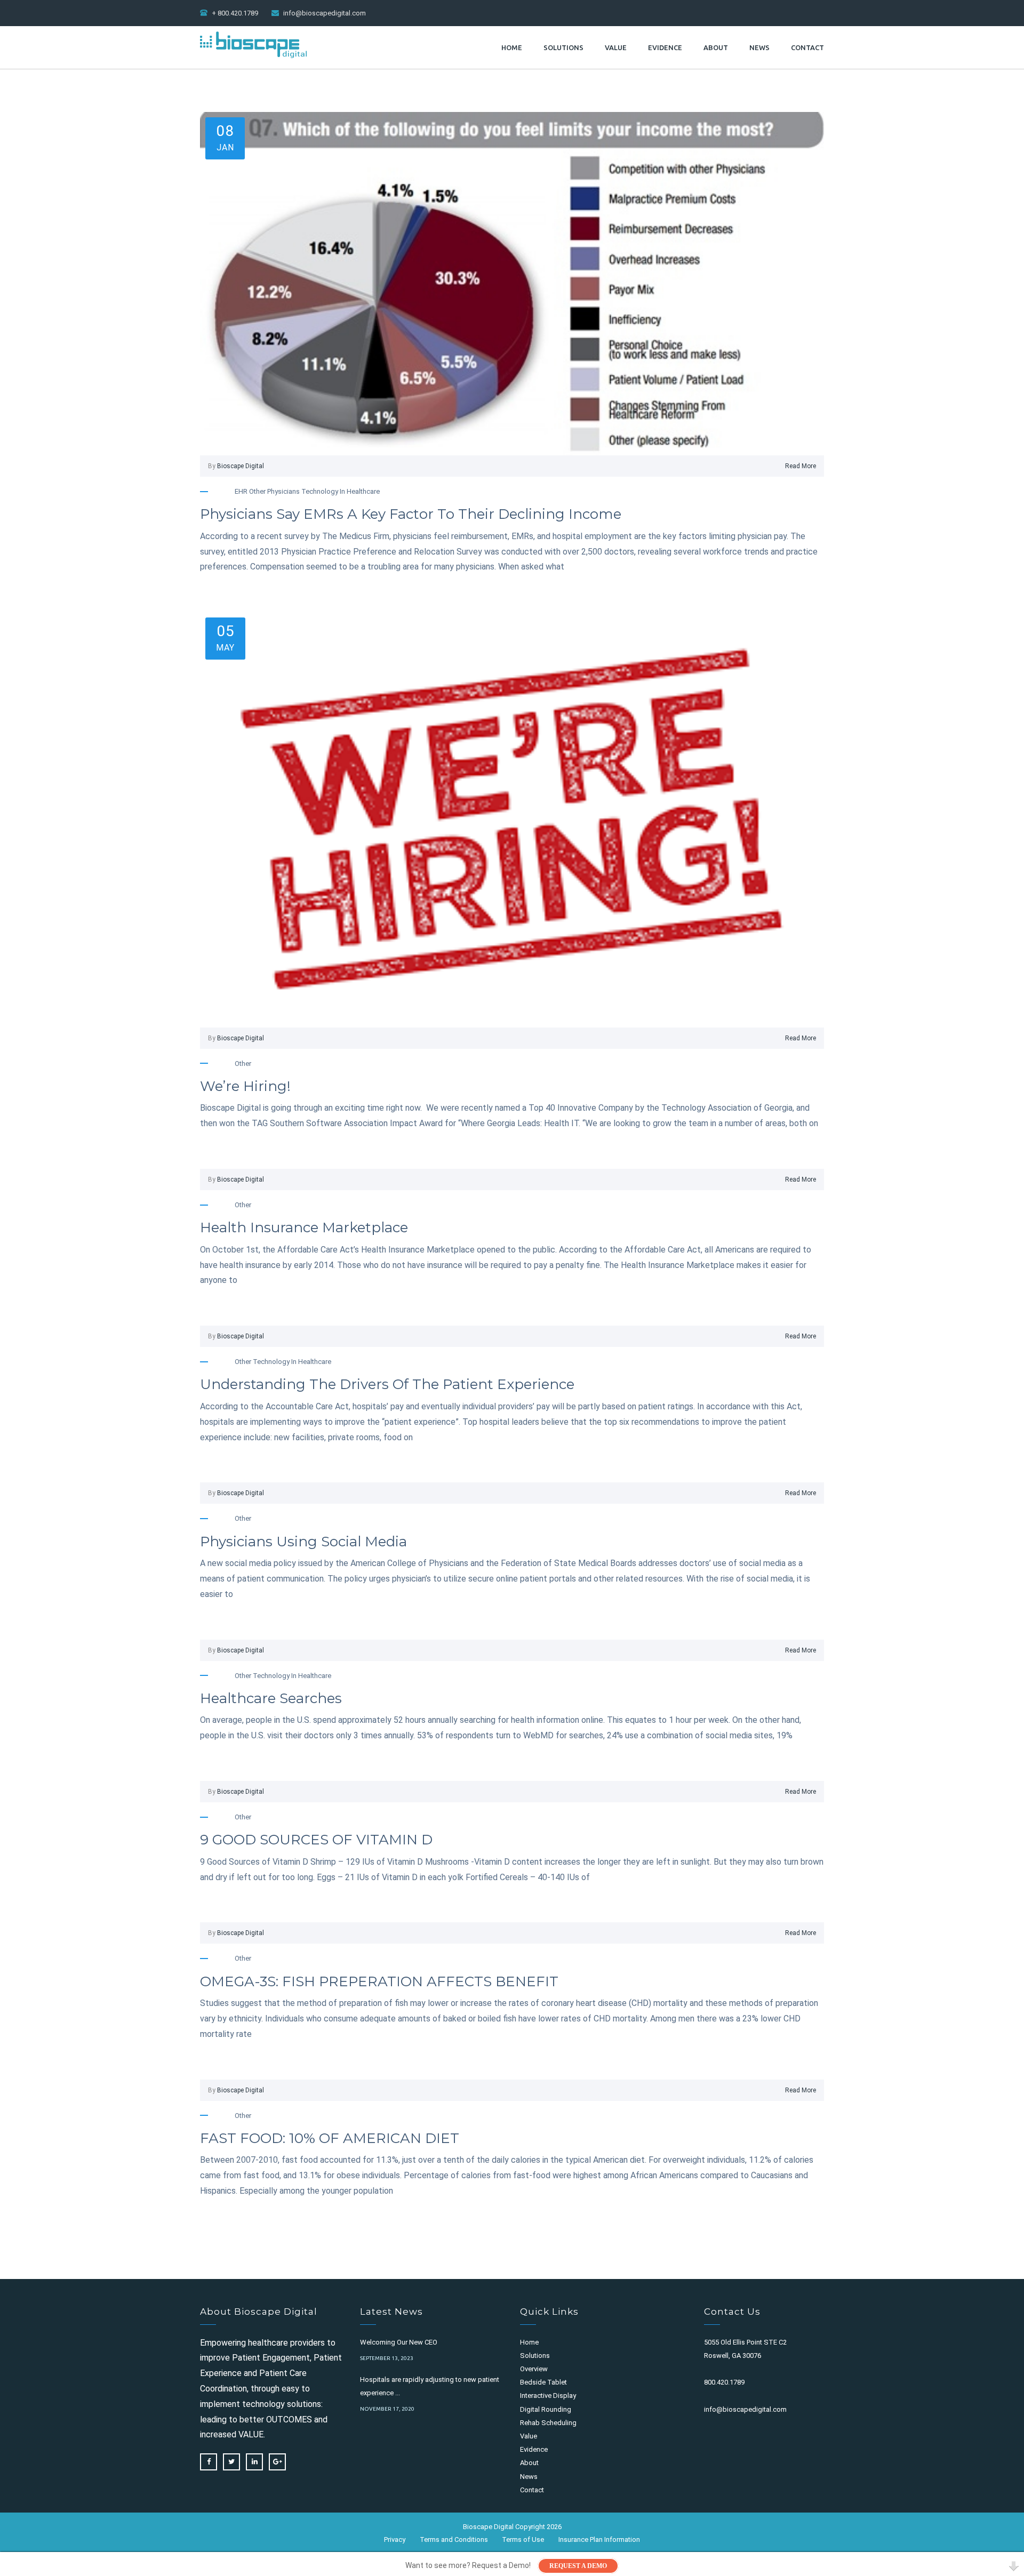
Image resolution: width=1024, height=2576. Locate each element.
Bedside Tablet (543, 2382)
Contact (807, 47)
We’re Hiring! (245, 1086)
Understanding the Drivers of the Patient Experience (387, 1384)
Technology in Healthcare (341, 491)
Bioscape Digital (241, 466)
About (716, 47)
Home (512, 47)
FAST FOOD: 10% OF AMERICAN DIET (330, 2138)
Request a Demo (578, 2566)
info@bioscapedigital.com (325, 13)
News (759, 47)
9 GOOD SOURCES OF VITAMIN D (316, 1840)
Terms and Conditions (454, 2539)
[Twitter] (231, 2462)
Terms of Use (523, 2539)
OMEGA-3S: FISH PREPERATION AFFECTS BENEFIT (379, 1981)
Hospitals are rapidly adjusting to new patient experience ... (430, 2386)
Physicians (283, 491)
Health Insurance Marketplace (304, 1227)
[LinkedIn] (254, 2462)
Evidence (665, 47)
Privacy (395, 2539)
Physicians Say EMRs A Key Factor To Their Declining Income (411, 514)
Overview (534, 2369)
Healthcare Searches (271, 1698)
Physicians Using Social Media (303, 1542)
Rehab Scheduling (548, 2423)
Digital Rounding (546, 2409)
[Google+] (277, 2462)
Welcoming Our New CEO (399, 2342)
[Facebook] (209, 2462)
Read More (801, 466)
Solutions (563, 47)
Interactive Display (548, 2396)
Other (257, 491)
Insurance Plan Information (599, 2539)
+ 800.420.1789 (235, 13)
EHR (241, 491)
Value (616, 47)
